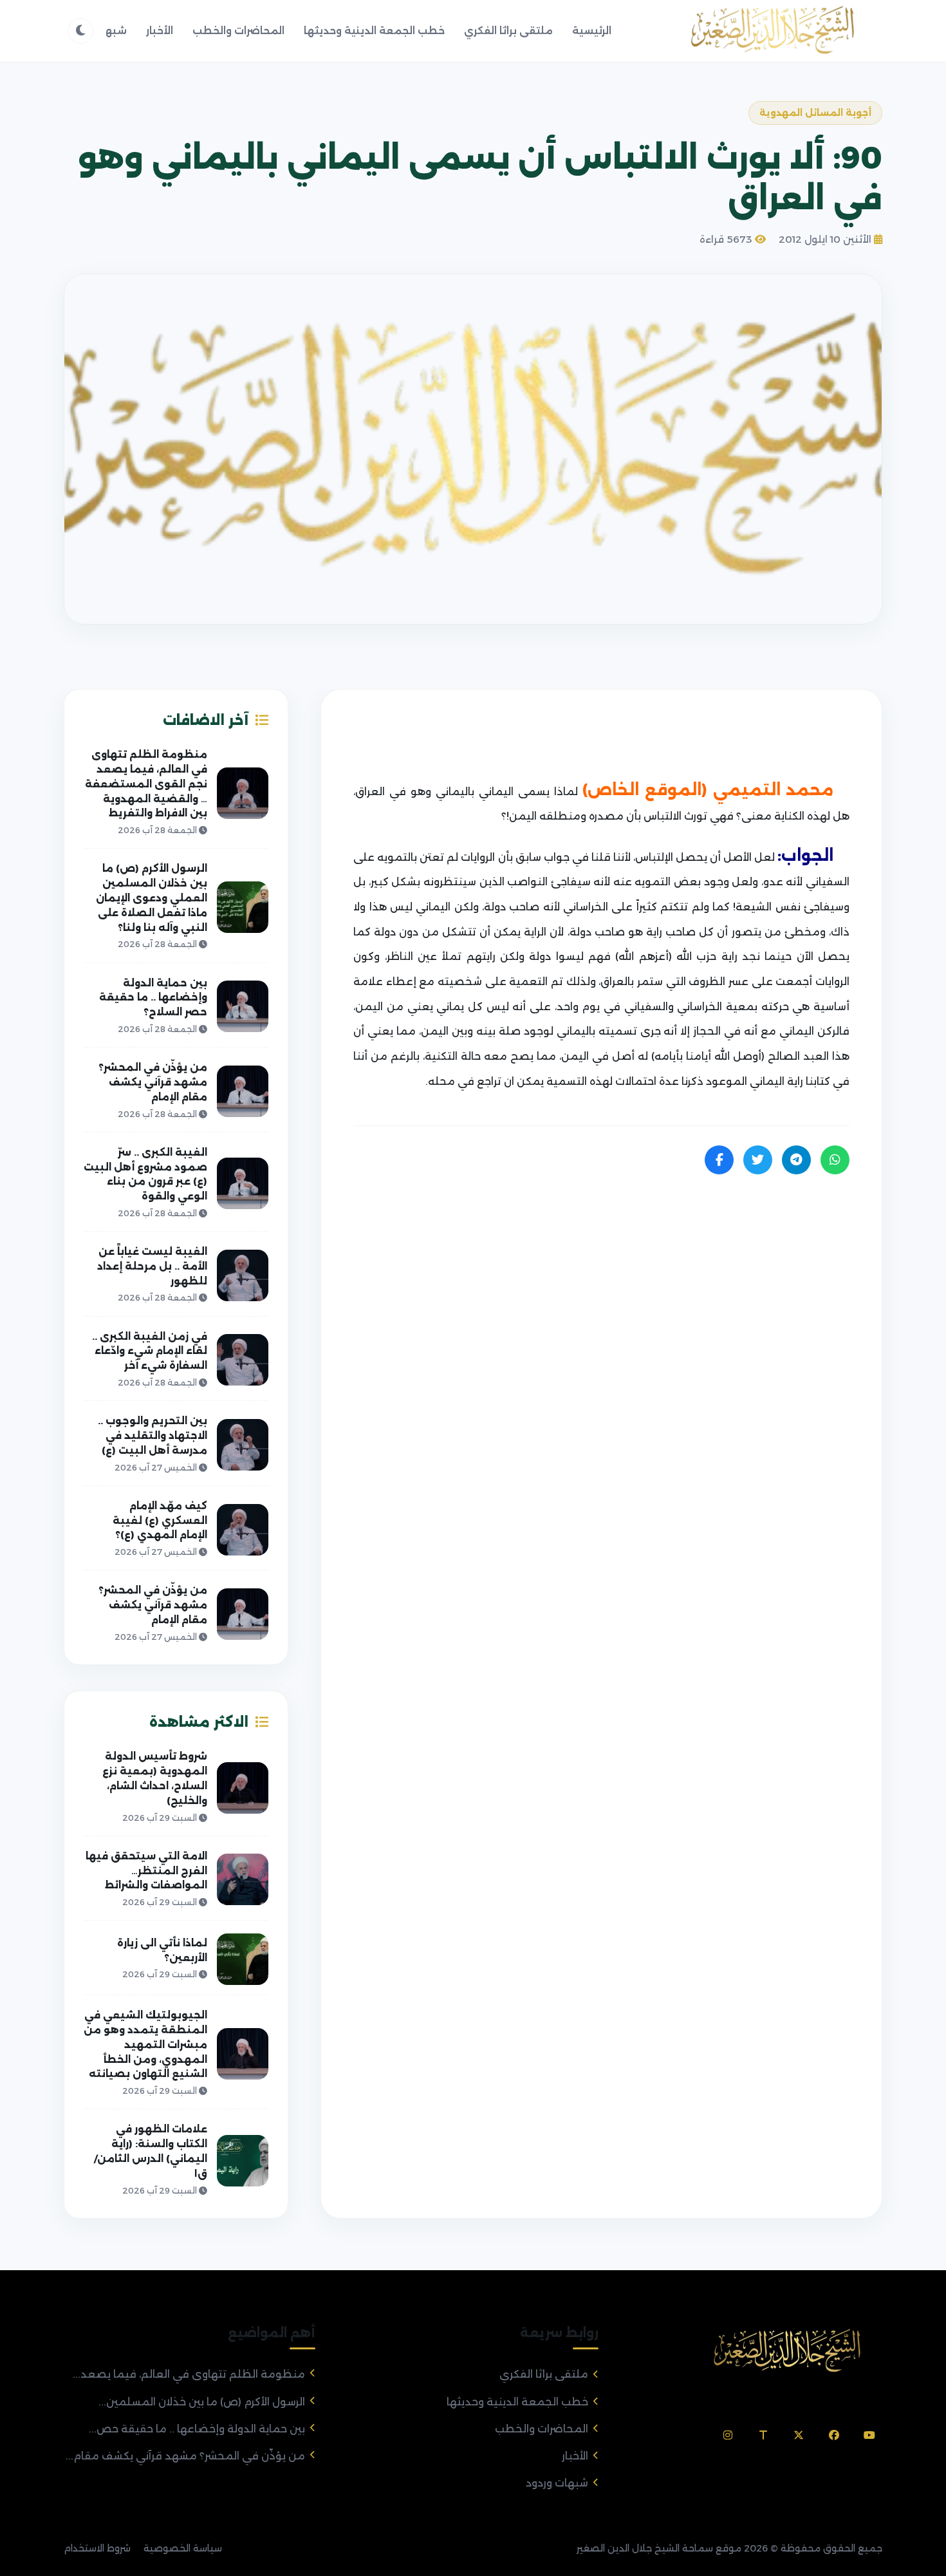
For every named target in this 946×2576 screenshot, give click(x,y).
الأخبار (160, 31)
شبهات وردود (557, 2483)
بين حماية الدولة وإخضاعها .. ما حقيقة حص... (197, 2429)
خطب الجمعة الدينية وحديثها (374, 31)
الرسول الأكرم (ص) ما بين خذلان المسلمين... (202, 2402)
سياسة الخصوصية (183, 2548)
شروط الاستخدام (97, 2548)
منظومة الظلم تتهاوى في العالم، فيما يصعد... (189, 2374)
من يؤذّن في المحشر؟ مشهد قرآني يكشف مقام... (185, 2456)
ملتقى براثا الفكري (508, 31)
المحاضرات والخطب (238, 31)
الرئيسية (592, 31)
